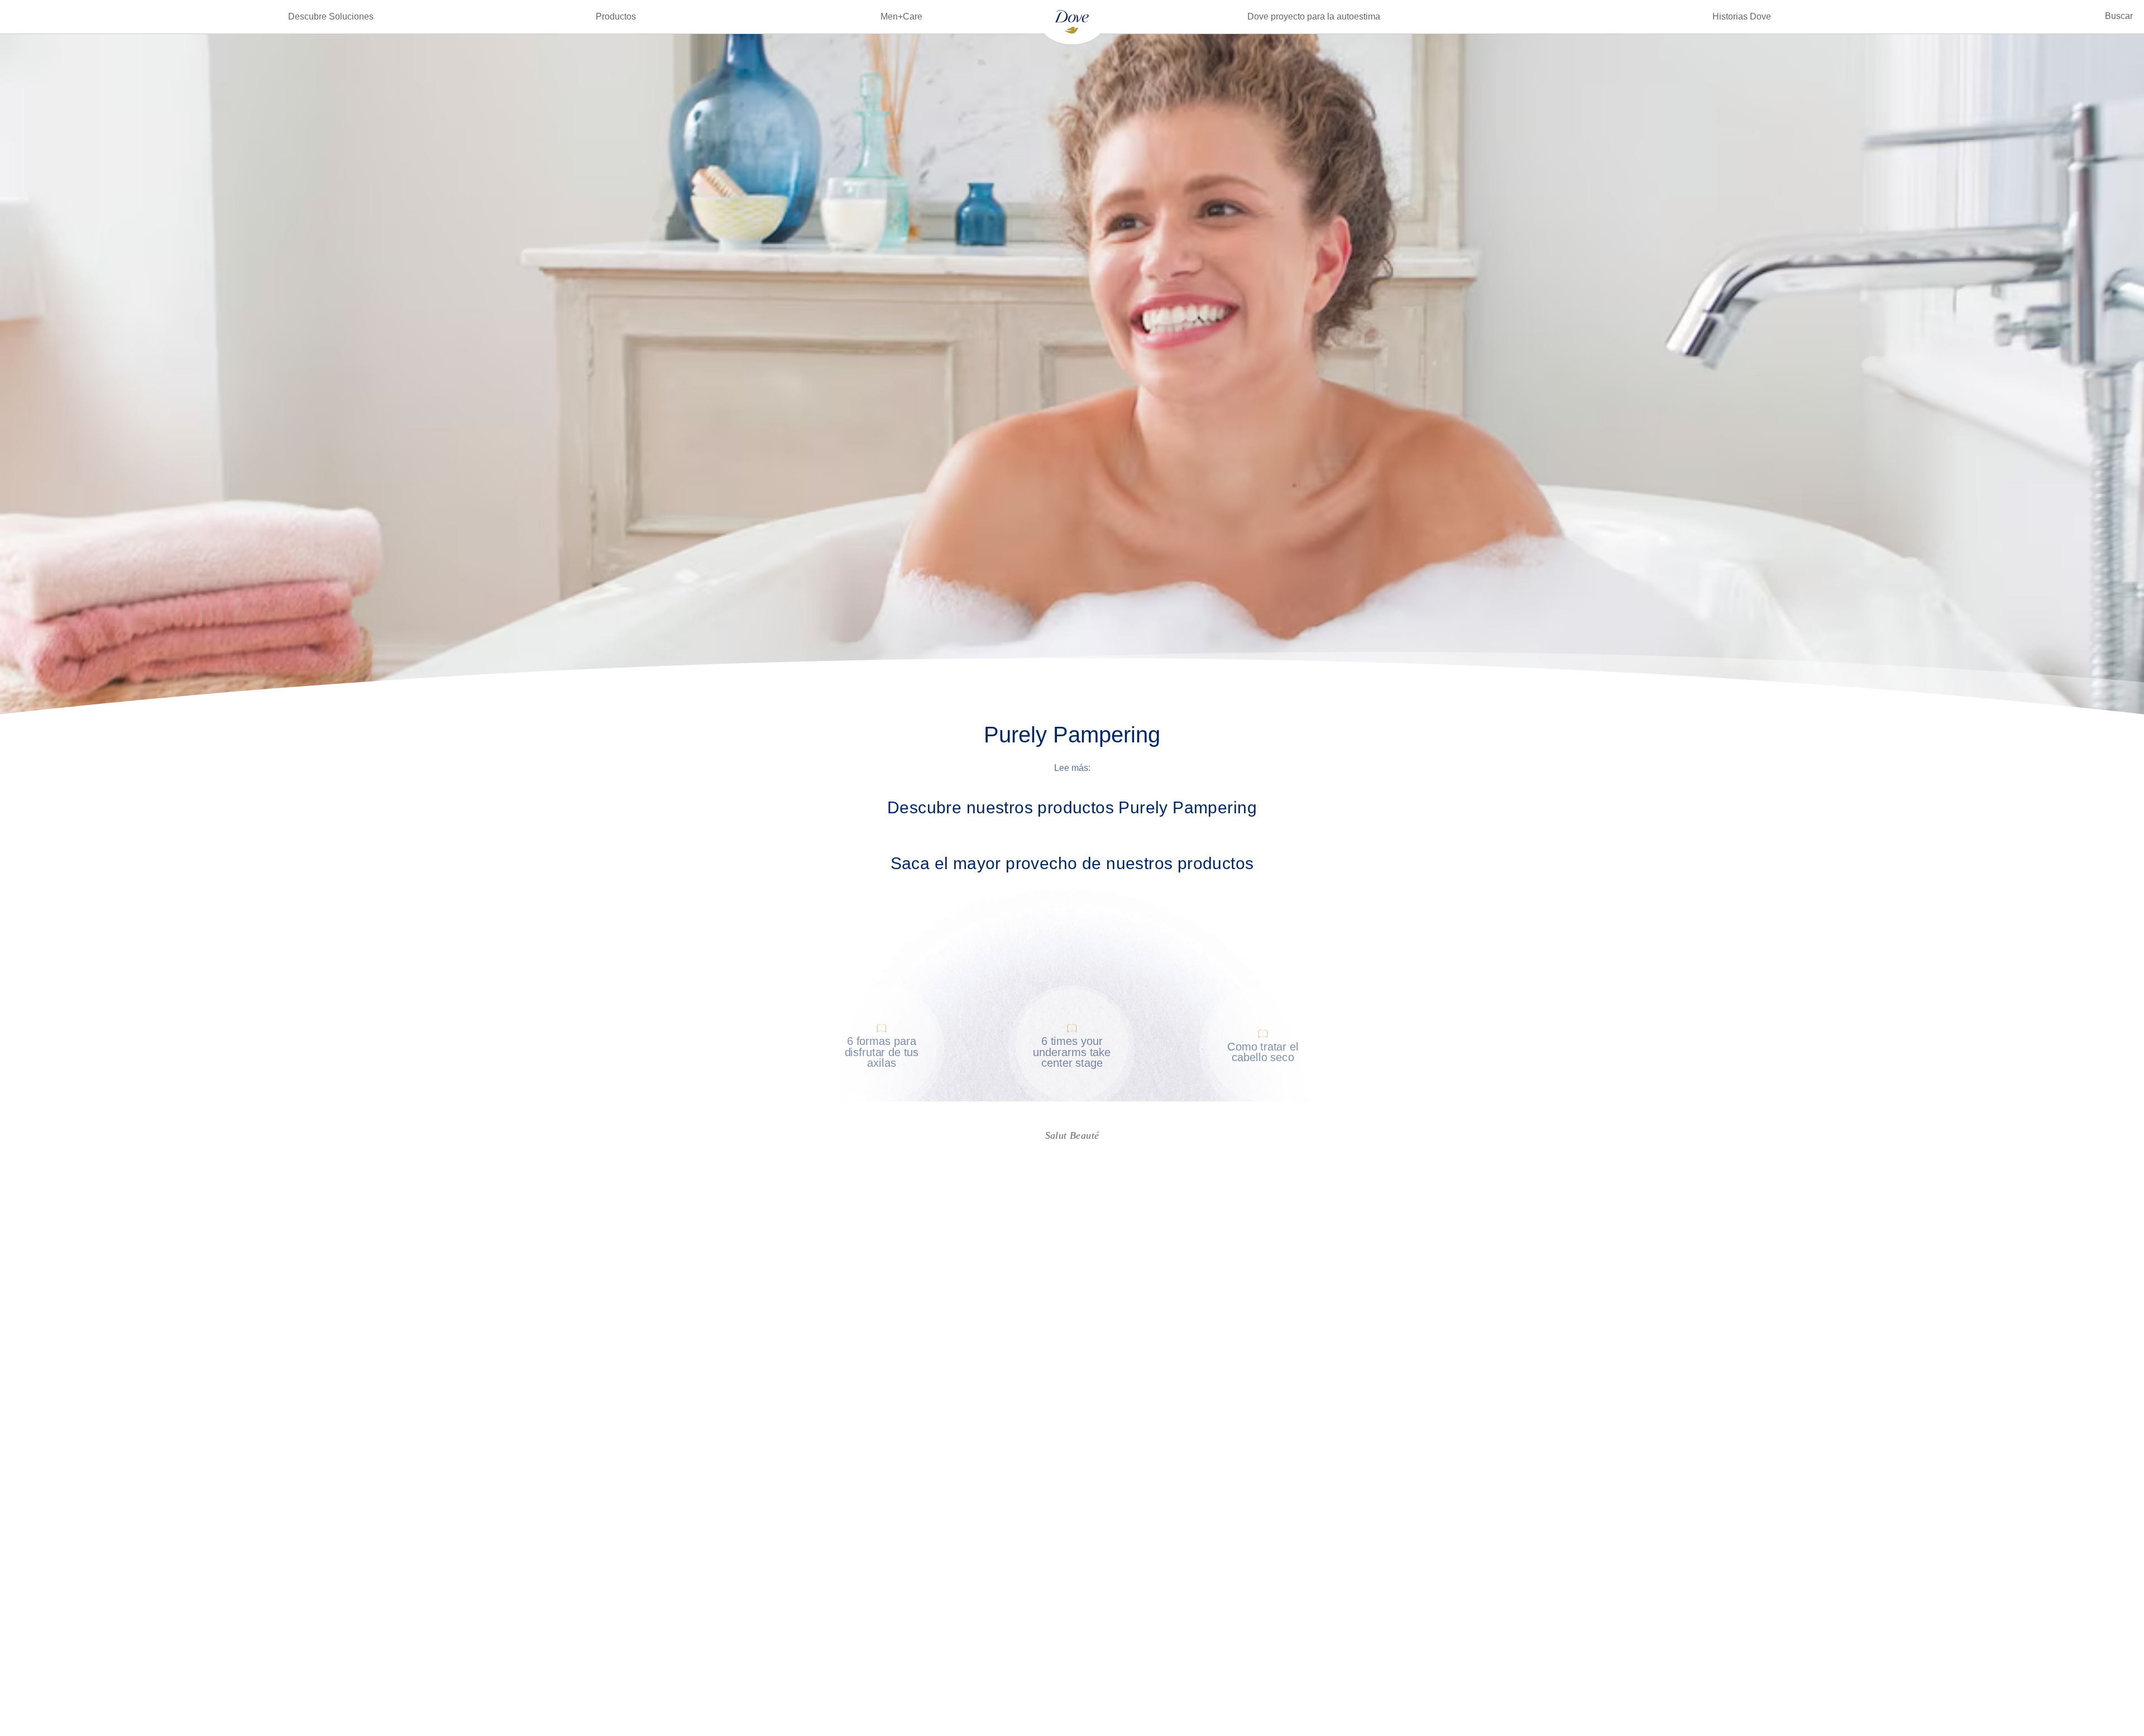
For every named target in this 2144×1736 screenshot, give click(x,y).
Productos (616, 16)
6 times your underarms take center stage (1072, 1052)
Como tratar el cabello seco (1263, 1052)
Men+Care (901, 16)
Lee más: (1072, 768)
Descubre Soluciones (331, 16)
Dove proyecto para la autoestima (1314, 16)
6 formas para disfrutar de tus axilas (881, 1052)
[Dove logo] (1072, 21)
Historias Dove (1742, 16)
